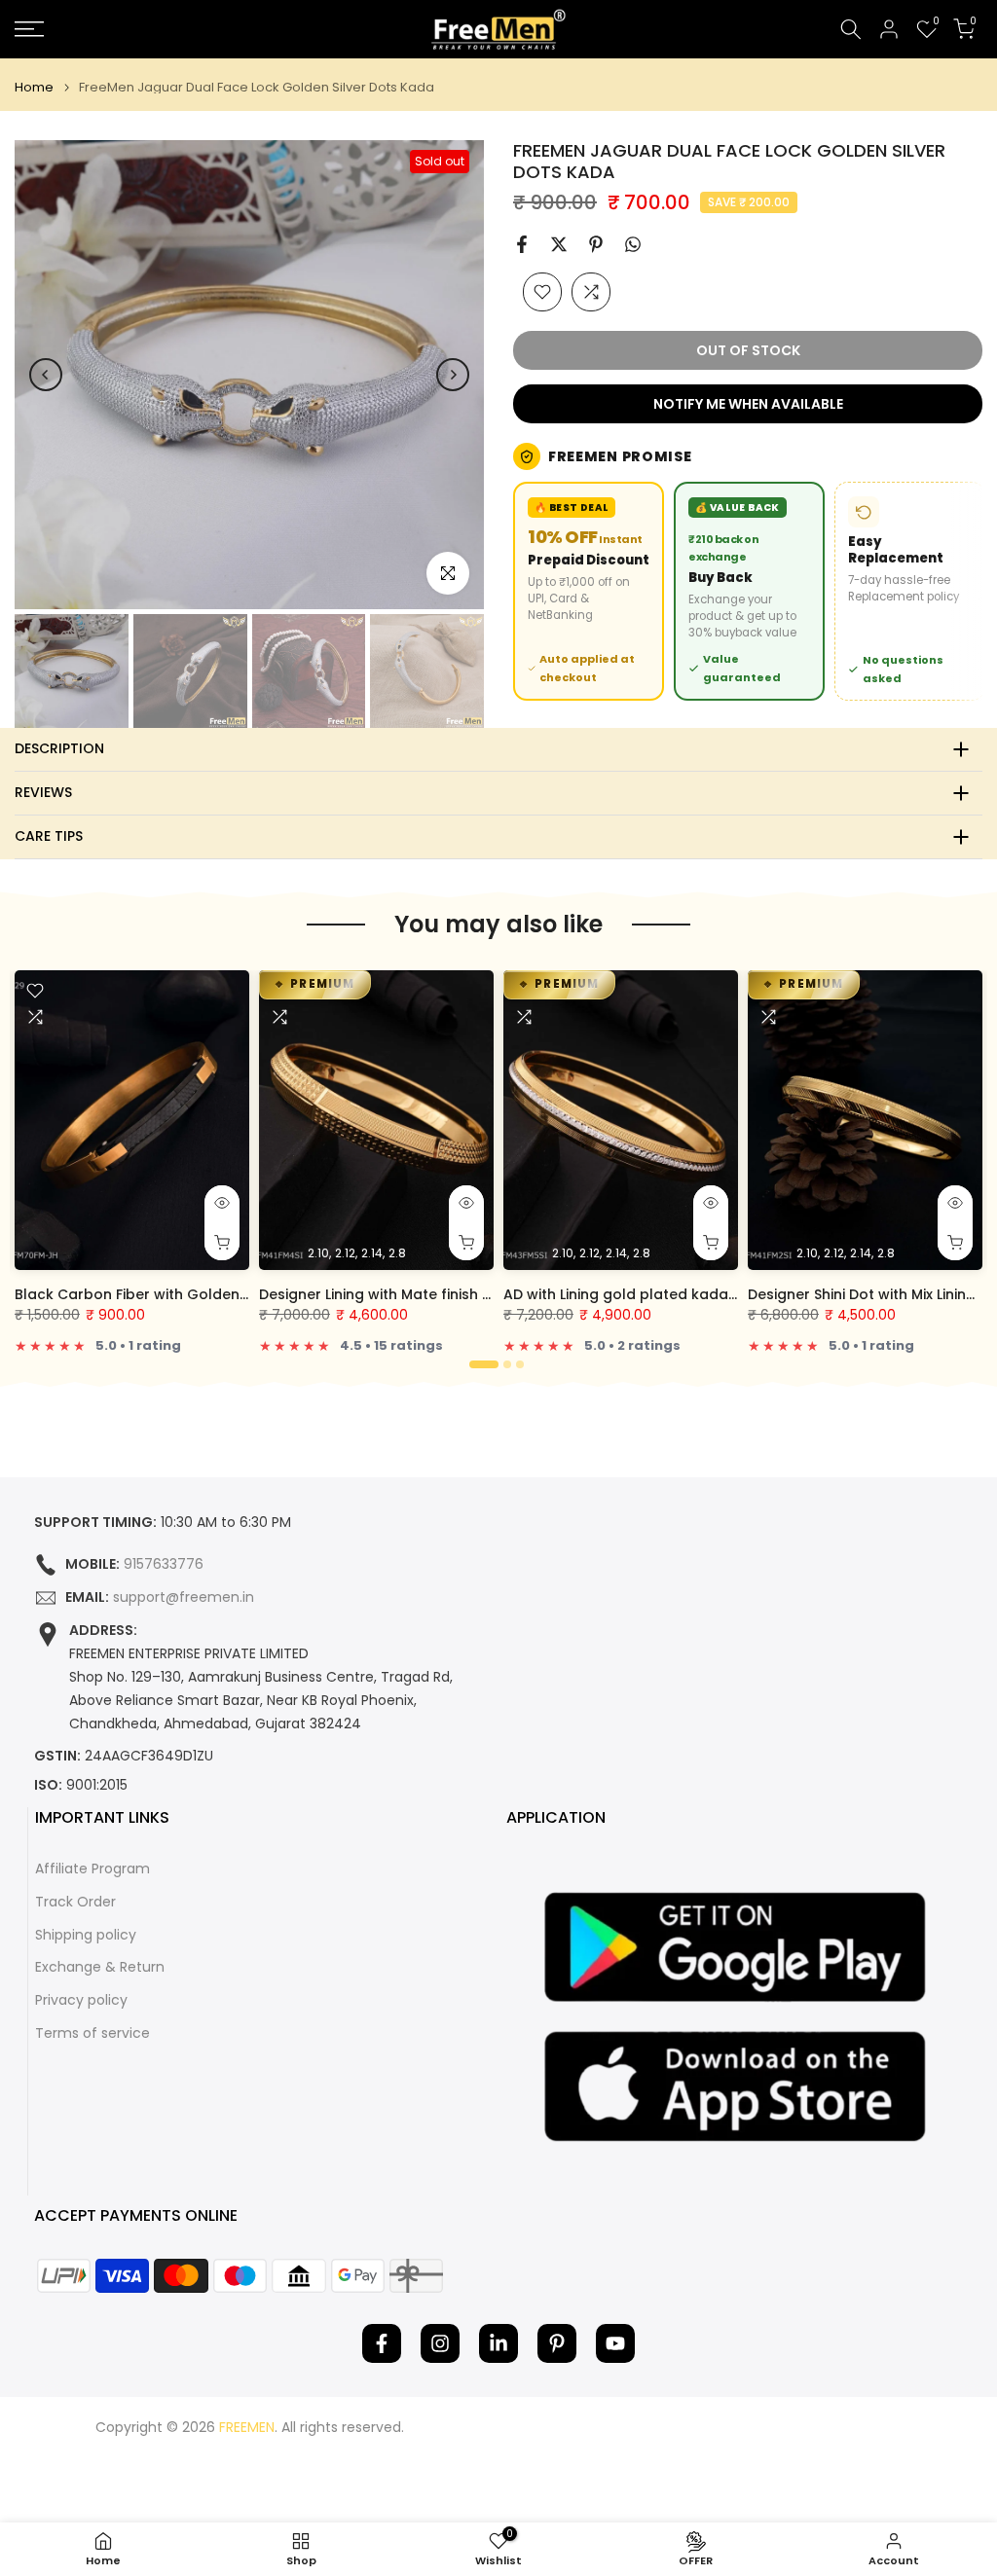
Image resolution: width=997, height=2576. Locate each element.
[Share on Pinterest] (596, 244)
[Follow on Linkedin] (498, 2343)
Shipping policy (86, 1935)
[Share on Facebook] (522, 244)
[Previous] (46, 375)
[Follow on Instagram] (440, 2343)
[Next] (453, 375)
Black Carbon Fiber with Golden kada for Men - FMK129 (209, 1294)
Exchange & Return (100, 1967)
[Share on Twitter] (559, 244)
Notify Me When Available (748, 404)
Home (34, 87)
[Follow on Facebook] (382, 2343)
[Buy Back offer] (749, 591)
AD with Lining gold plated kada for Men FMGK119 (676, 1294)
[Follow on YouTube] (615, 2343)
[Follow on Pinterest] (557, 2343)
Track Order (75, 1902)
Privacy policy (81, 2000)
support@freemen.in (184, 1597)
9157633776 (164, 1564)
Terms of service (92, 2033)
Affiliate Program (92, 1869)
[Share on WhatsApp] (633, 244)
